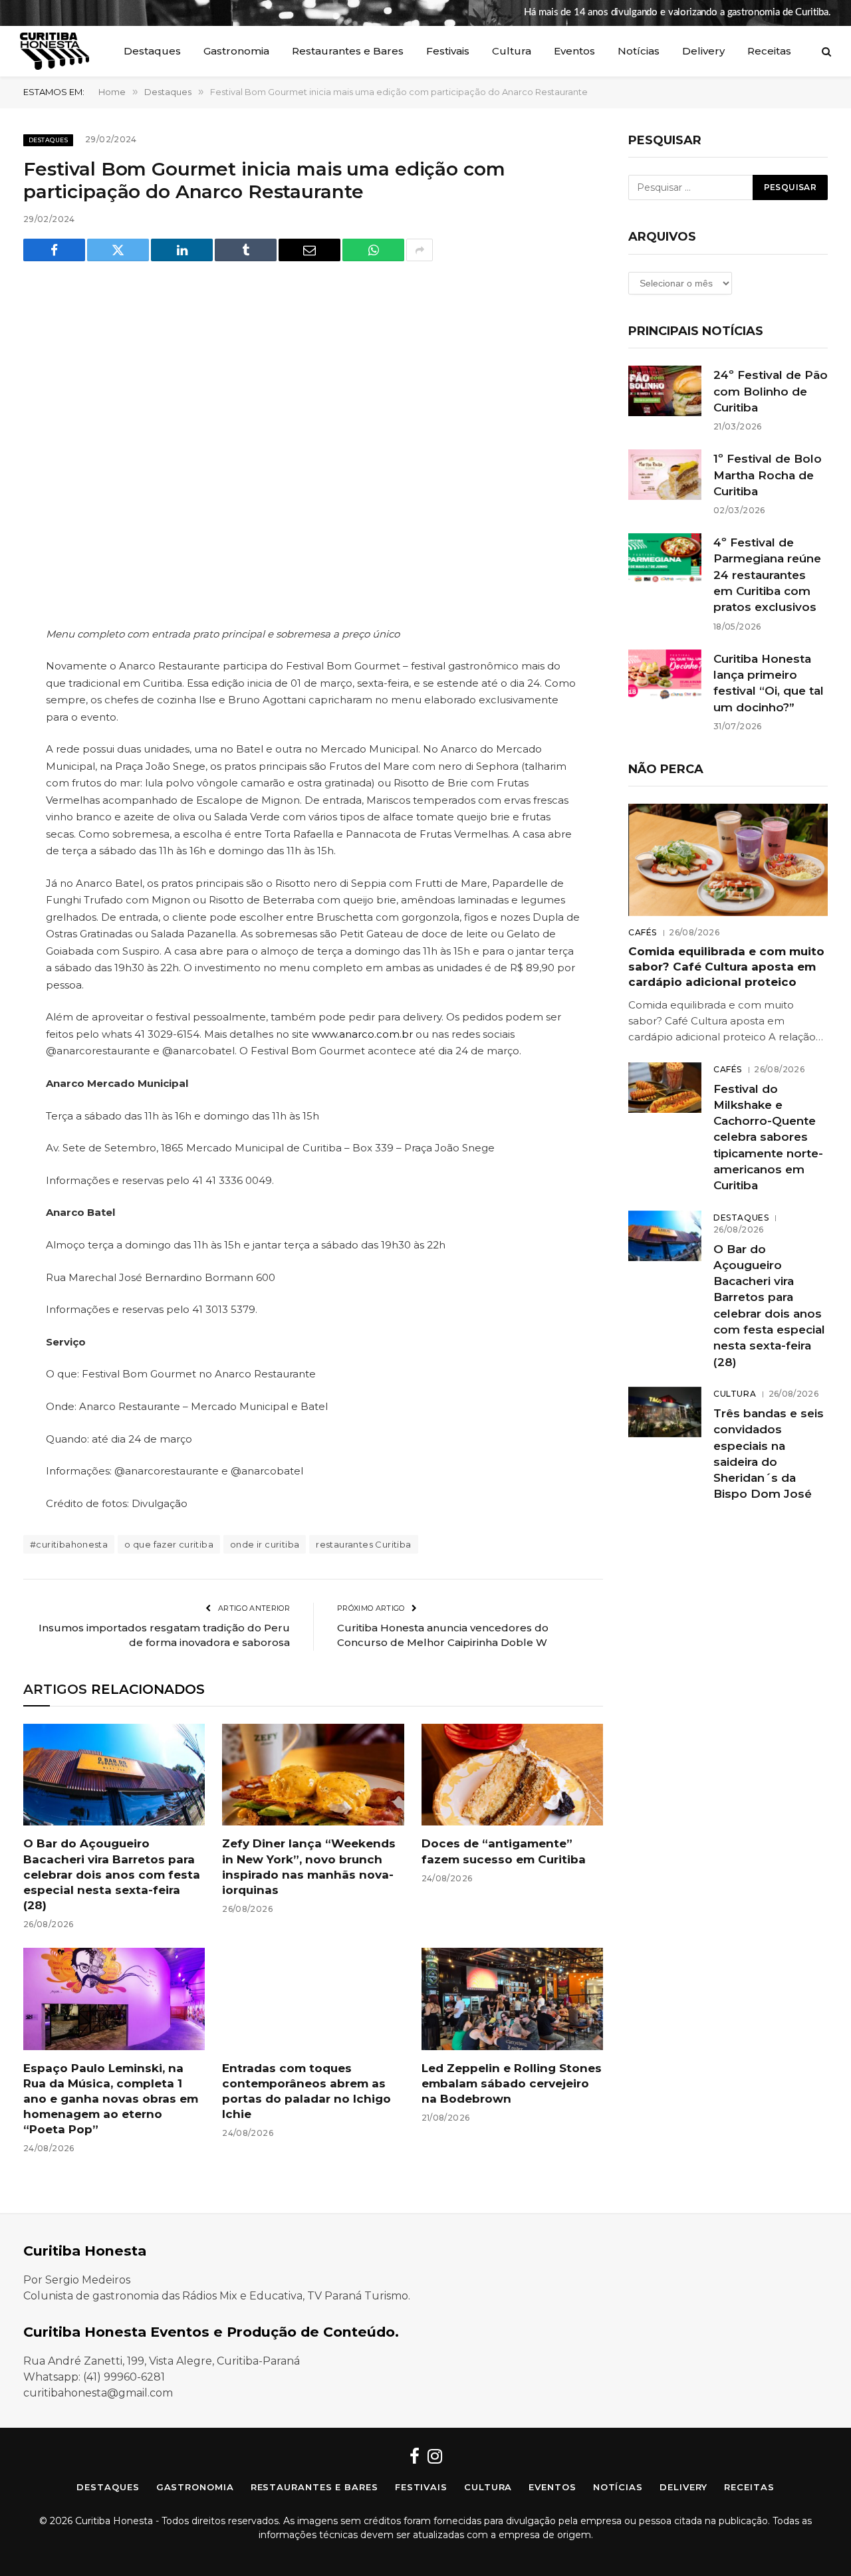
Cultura (512, 51)
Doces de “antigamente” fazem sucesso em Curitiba (504, 1851)
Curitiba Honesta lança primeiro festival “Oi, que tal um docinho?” (769, 683)
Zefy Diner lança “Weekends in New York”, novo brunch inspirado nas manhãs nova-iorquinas (309, 1866)
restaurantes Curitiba (363, 1544)
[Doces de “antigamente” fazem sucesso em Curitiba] (512, 1775)
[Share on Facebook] (54, 250)
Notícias (639, 51)
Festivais (448, 51)
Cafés (643, 932)
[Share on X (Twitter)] (118, 250)
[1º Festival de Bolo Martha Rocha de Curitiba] (665, 475)
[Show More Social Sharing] (420, 250)
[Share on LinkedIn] (182, 250)
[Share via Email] (309, 250)
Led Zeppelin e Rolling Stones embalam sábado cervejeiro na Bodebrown (512, 2083)
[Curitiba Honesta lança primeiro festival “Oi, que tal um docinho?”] (665, 675)
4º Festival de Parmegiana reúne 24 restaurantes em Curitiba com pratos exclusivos (767, 575)
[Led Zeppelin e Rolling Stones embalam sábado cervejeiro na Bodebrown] (512, 1999)
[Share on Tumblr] (246, 250)
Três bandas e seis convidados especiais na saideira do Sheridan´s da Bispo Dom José (769, 1454)
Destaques (152, 51)
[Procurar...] (825, 52)
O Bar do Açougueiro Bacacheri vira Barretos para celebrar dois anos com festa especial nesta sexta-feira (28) (112, 1874)
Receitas (769, 51)
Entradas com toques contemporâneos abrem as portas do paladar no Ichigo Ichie (306, 2091)
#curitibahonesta (69, 1544)
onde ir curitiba (265, 1544)
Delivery (703, 51)
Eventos (574, 51)
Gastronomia (236, 51)
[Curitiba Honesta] (55, 51)
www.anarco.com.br (362, 1034)
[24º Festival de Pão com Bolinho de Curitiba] (665, 391)
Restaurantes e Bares (348, 51)
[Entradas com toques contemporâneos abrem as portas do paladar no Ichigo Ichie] (313, 1999)
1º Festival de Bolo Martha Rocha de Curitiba (768, 475)
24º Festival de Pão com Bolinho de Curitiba (771, 391)
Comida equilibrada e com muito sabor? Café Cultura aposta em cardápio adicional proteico (726, 967)
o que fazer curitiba (169, 1544)
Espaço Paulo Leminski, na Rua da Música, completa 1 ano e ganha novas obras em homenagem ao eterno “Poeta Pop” (111, 2099)
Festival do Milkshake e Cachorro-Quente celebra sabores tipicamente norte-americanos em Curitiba (768, 1137)
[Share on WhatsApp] (373, 250)
